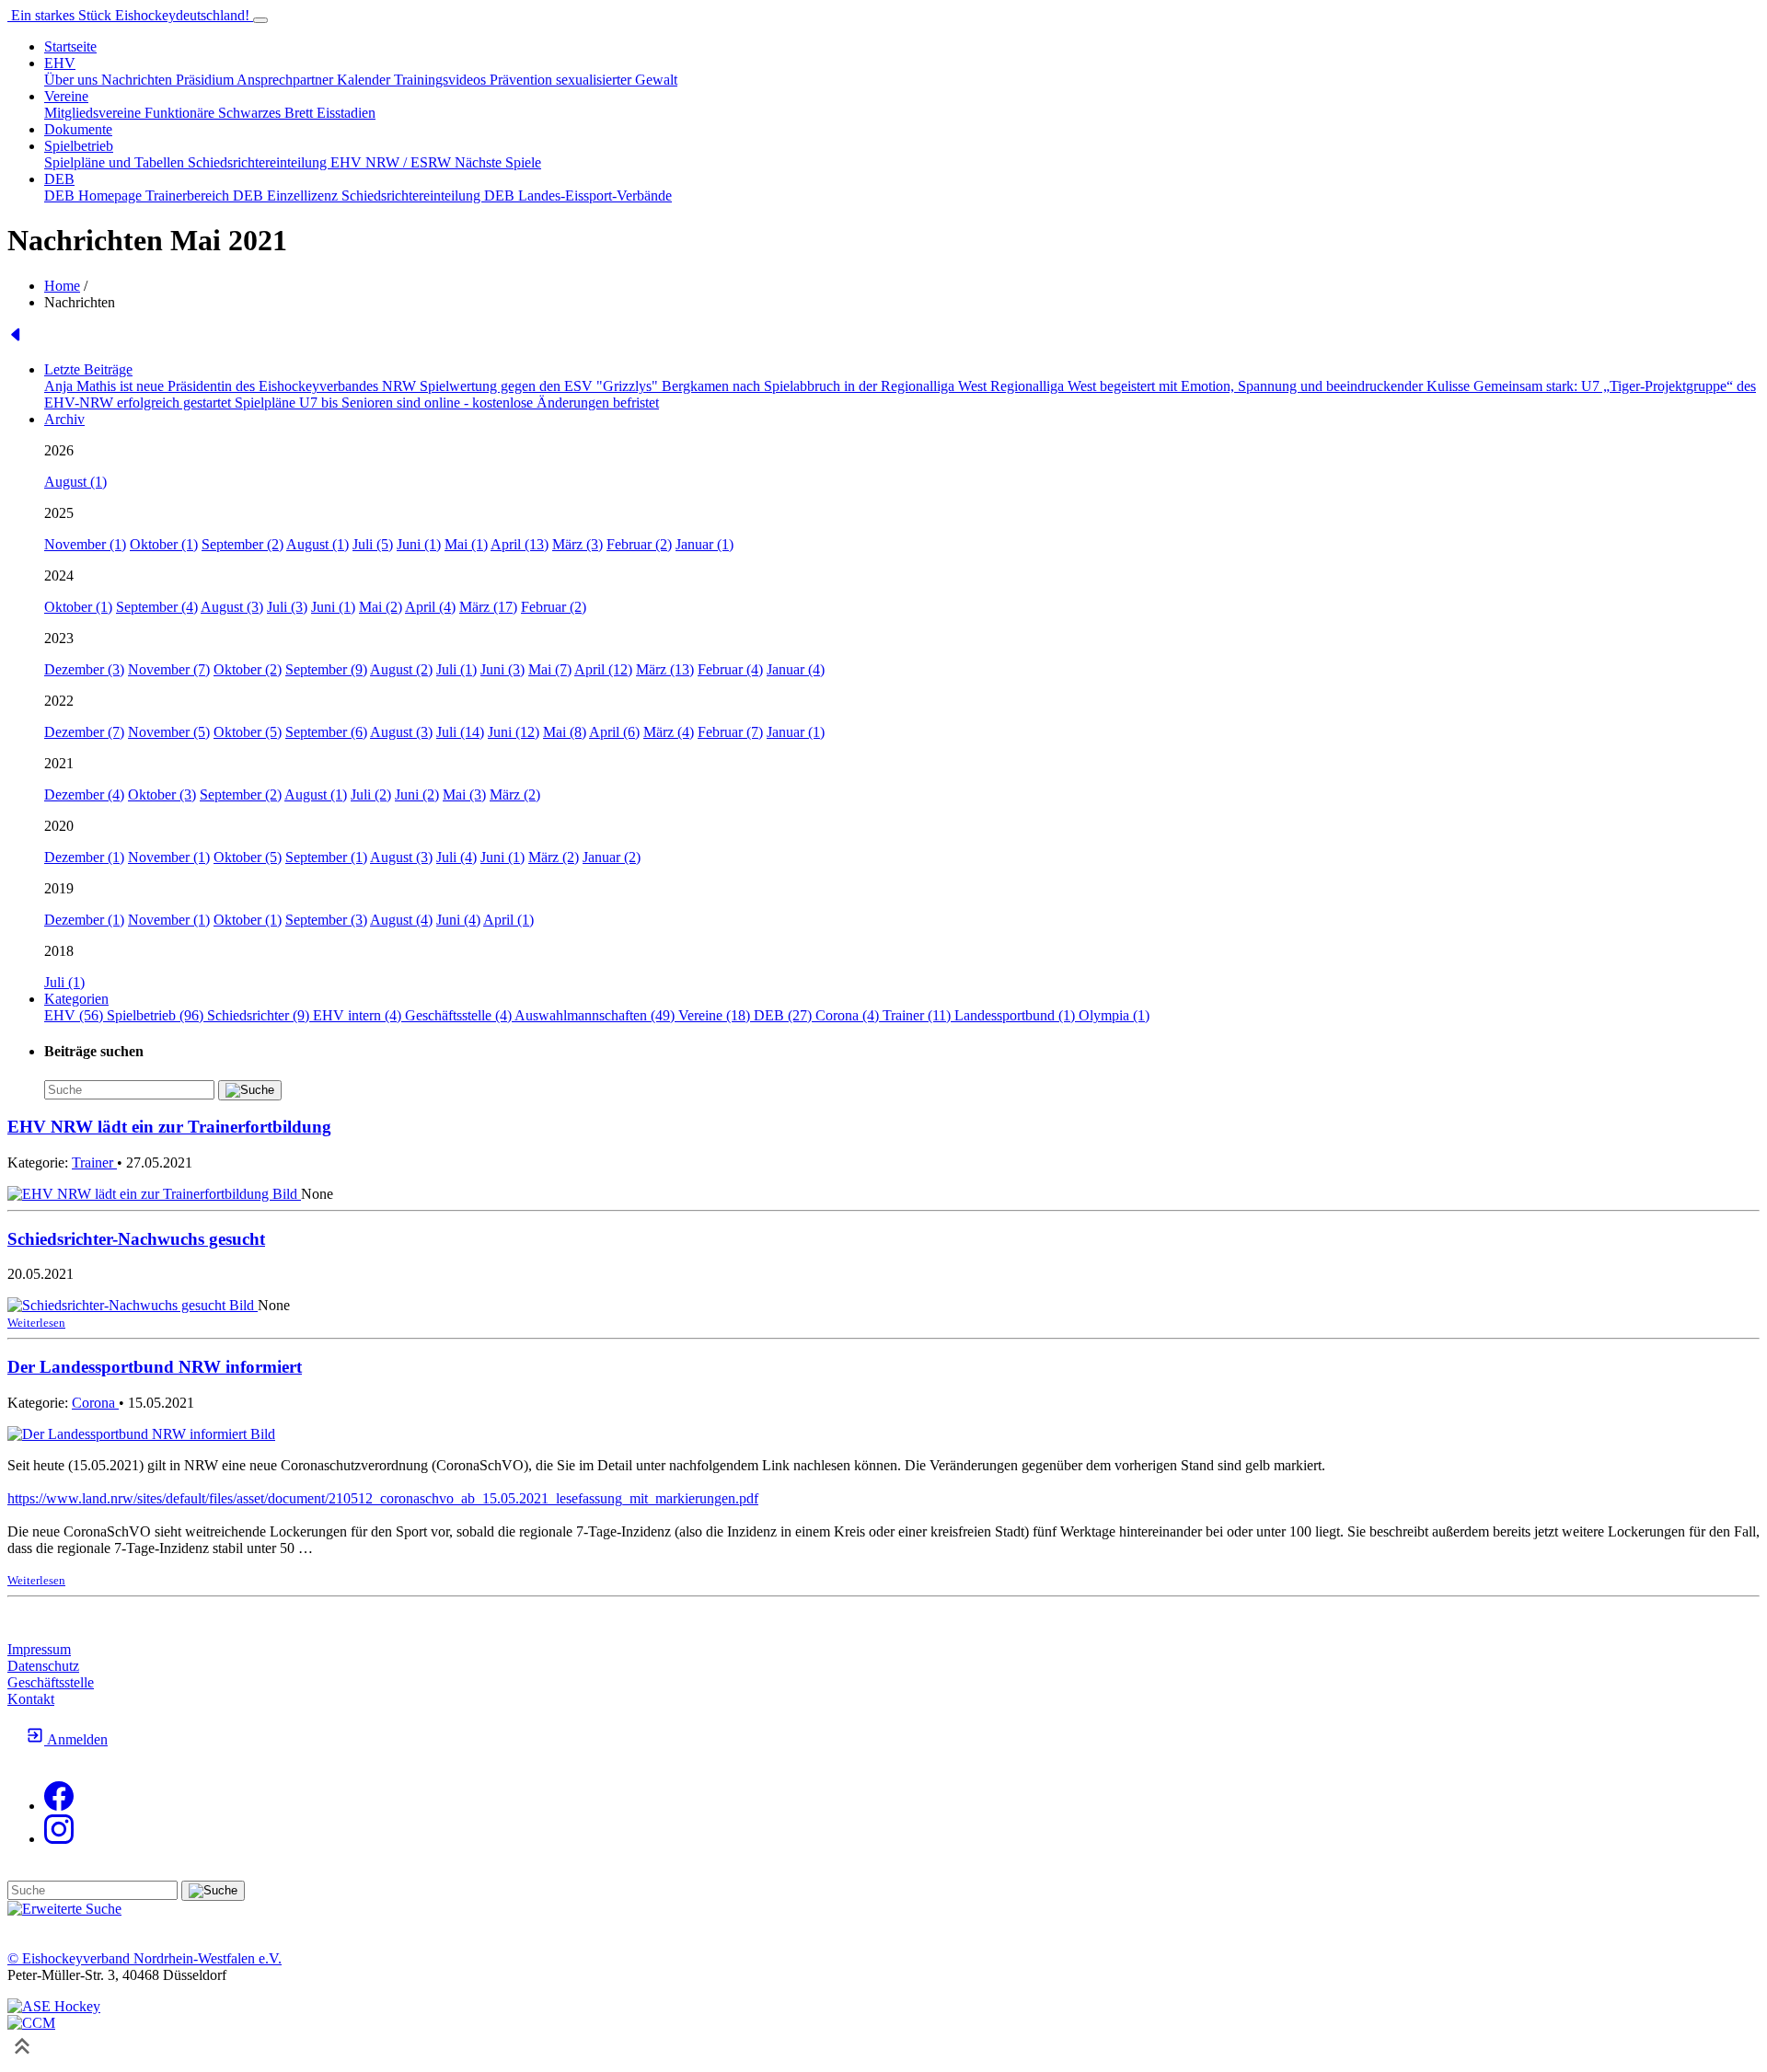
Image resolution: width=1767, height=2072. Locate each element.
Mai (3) (464, 794)
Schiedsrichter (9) (260, 1015)
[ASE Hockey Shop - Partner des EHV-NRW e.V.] (54, 2006)
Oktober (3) (162, 794)
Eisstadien (346, 113)
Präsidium (206, 80)
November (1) (85, 544)
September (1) (326, 857)
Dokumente (78, 129)
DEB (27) (785, 1015)
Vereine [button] (66, 96)
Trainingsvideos (442, 80)
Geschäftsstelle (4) (460, 1015)
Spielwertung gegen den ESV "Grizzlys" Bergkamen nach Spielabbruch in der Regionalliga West (705, 386)
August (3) (232, 607)
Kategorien (76, 999)
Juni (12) (514, 732)
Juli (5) (373, 544)
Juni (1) (419, 544)
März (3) (577, 544)
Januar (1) (704, 544)
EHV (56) (75, 1015)
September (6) (326, 732)
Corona (95, 1403)
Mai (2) (381, 607)
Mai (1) (466, 544)
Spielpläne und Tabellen (116, 162)
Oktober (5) (248, 732)
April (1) (508, 920)
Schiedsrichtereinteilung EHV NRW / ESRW (321, 162)
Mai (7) (550, 669)
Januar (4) (796, 669)
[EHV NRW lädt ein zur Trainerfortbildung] (154, 1194)
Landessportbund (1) (1016, 1015)
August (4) (401, 920)
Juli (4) (456, 857)
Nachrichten (139, 80)
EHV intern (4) (359, 1015)
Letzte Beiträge (88, 369)
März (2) (515, 794)
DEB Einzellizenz (287, 196)
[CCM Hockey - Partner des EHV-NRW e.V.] (31, 2023)
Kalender (365, 80)
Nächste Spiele (498, 162)
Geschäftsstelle (51, 1682)
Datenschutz (43, 1666)
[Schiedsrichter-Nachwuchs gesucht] (133, 1305)
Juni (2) (417, 794)
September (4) (157, 607)
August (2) (401, 669)
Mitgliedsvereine (94, 113)
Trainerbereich (189, 196)
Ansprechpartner (287, 80)
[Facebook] (59, 1806)
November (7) (169, 669)
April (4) (430, 607)
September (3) (326, 920)
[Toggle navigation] (260, 20)
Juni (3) (502, 669)
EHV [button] (60, 63)
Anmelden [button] (76, 1739)
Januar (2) (612, 857)
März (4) (669, 732)
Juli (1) (456, 669)
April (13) (520, 544)
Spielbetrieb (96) (157, 1015)
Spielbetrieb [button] (79, 146)
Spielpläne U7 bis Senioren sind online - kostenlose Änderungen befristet (447, 403)
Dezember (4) (84, 794)
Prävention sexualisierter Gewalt (583, 80)
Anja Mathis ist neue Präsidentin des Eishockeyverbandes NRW (232, 386)
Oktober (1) (164, 544)
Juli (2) (371, 794)
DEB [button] (59, 179)
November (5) (169, 732)
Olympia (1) (1114, 1015)
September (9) (326, 669)
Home (62, 286)
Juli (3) (287, 607)
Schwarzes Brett (267, 113)
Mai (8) (565, 732)
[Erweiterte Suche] (64, 1909)
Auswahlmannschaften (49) (596, 1015)
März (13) (665, 669)
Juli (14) (460, 732)
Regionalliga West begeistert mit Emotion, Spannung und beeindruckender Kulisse (1232, 386)
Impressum (39, 1649)
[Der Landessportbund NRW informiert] (141, 1434)
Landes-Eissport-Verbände (595, 196)
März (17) (488, 607)
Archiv (64, 419)
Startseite (70, 46)
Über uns (73, 80)
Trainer (94, 1163)
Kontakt (31, 1699)
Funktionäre (181, 113)
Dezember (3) (84, 669)
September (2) (243, 544)
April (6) (614, 732)
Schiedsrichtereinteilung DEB (430, 196)
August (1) (75, 482)
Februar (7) (730, 732)
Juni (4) (458, 920)
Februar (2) (639, 544)
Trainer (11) (918, 1015)
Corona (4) (849, 1015)
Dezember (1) (84, 857)
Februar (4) (730, 669)
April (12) (603, 669)
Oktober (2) (248, 669)
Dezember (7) (84, 732)
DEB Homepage (95, 196)
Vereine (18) (716, 1015)
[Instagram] (59, 1839)
